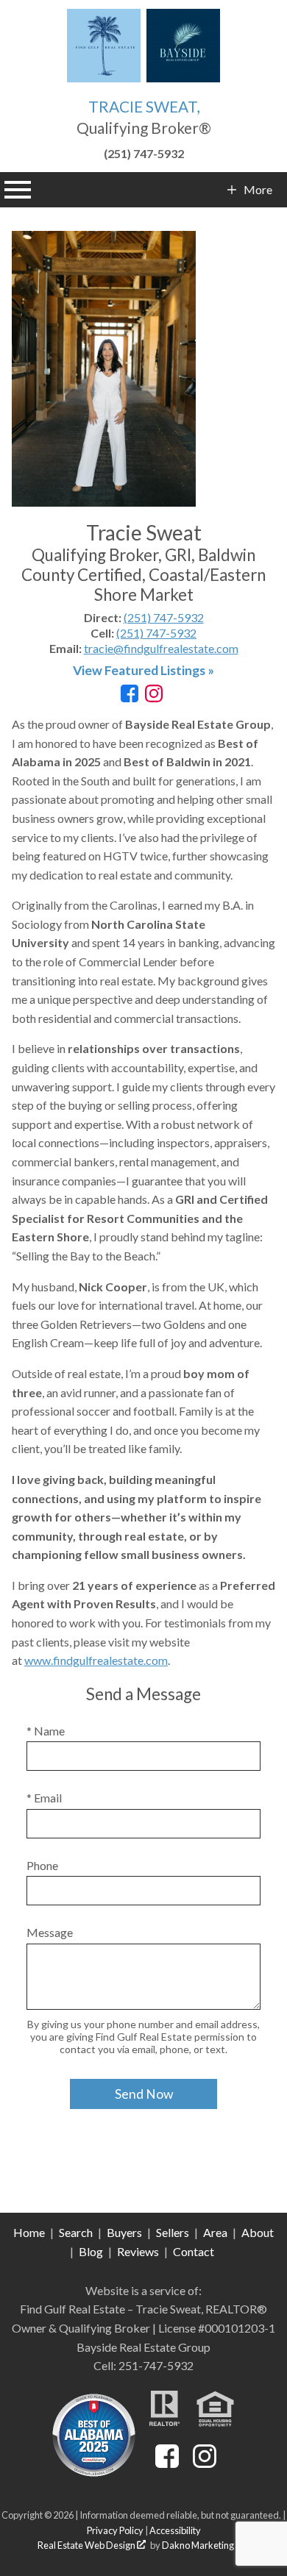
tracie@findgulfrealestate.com (161, 648)
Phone (42, 1865)
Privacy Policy (115, 2530)
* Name (46, 1731)
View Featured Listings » (143, 670)
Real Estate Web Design (87, 2545)
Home (29, 2232)
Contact (194, 2251)
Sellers (173, 2232)
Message (50, 1932)
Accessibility (175, 2530)
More (258, 190)
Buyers (124, 2232)
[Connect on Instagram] (154, 697)
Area (215, 2232)
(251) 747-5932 (164, 617)
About (258, 2232)
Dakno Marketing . (204, 2545)
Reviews (138, 2251)
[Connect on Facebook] (130, 697)
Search (76, 2232)
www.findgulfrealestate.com (96, 1660)
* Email (44, 1798)
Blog (91, 2251)
